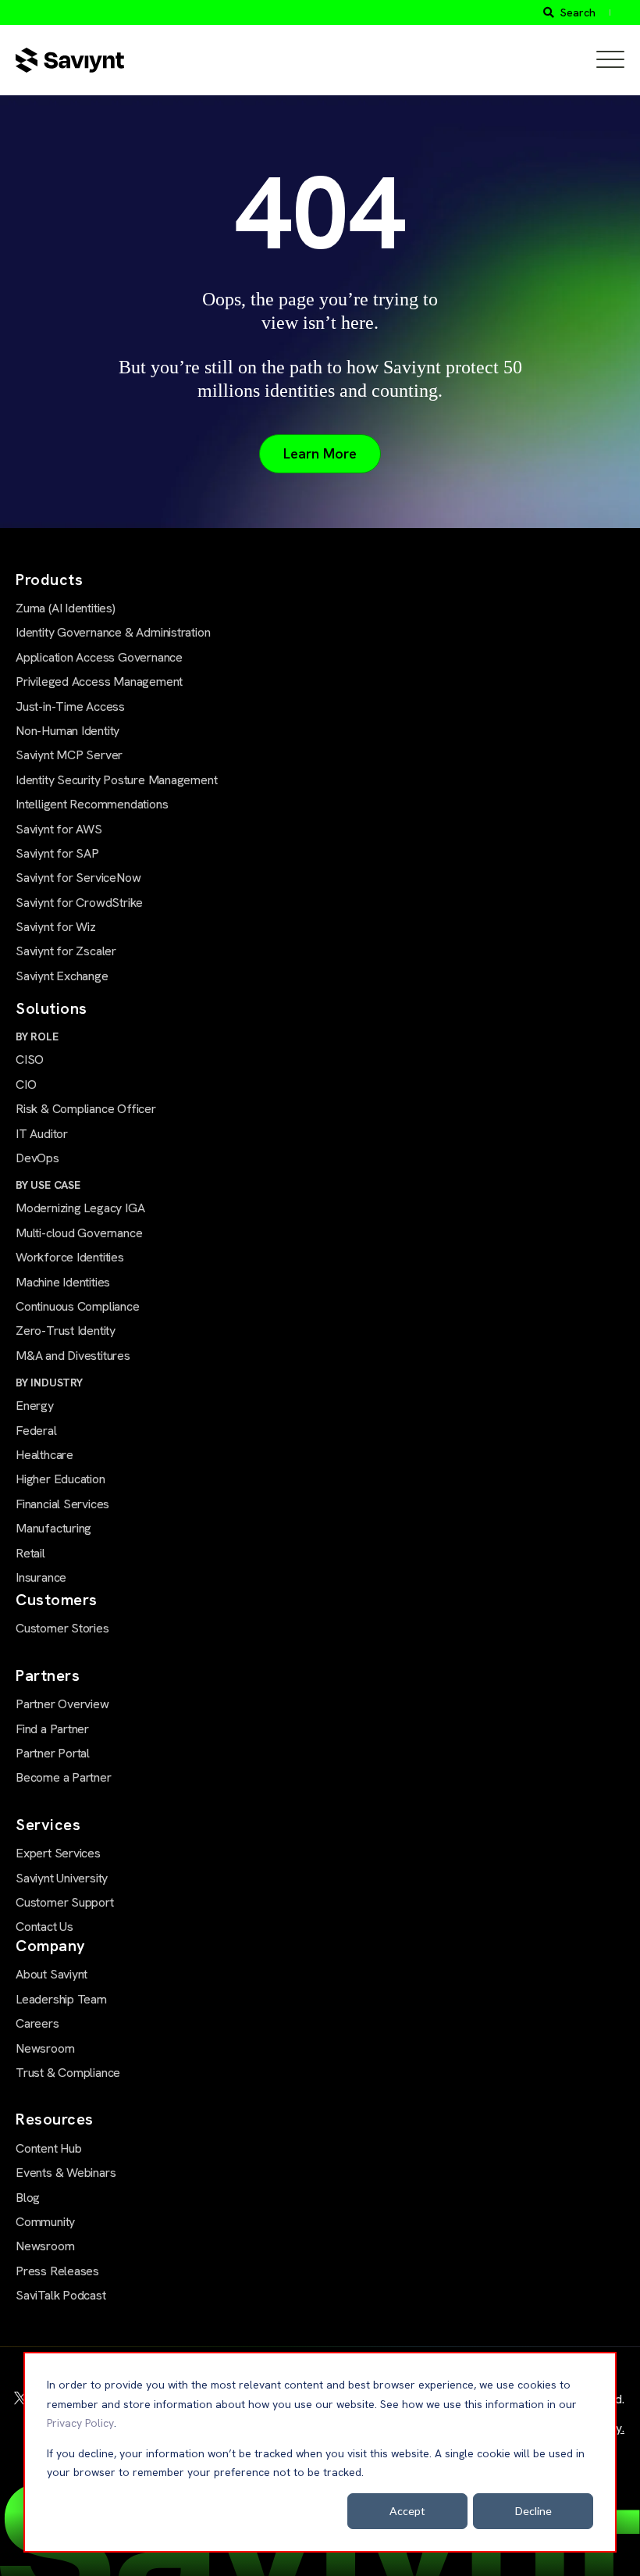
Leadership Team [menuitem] (61, 1999)
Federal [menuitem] (36, 1431)
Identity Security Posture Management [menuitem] (116, 780)
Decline (533, 2511)
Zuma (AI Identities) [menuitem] (66, 608)
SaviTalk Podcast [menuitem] (61, 2295)
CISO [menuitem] (30, 1060)
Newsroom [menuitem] (45, 2048)
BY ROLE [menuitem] (37, 1036)
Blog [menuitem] (28, 2198)
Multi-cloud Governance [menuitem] (79, 1233)
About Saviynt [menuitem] (52, 1974)
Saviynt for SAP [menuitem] (57, 853)
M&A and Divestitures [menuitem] (73, 1356)
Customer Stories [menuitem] (62, 1628)
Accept (407, 2511)
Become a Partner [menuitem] (64, 1777)
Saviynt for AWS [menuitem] (59, 829)
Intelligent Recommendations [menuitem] (92, 804)
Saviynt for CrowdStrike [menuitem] (79, 903)
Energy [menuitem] (35, 1406)
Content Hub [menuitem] (49, 2148)
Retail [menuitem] (30, 1553)
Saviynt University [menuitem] (62, 1878)
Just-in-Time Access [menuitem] (70, 706)
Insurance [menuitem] (41, 1577)
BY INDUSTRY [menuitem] (49, 1383)
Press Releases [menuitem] (57, 2271)
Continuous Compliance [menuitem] (78, 1306)
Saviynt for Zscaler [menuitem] (66, 951)
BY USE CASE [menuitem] (48, 1185)
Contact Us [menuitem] (44, 1927)
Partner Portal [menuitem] (53, 1753)
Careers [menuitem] (37, 2023)
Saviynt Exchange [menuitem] (62, 976)
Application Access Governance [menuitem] (99, 657)
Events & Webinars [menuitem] (66, 2173)
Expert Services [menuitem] (58, 1853)
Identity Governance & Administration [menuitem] (113, 632)
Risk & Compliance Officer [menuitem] (86, 1109)
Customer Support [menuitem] (65, 1902)
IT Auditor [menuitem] (42, 1134)
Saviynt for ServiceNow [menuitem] (78, 878)
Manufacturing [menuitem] (53, 1528)
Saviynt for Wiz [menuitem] (56, 927)
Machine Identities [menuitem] (63, 1282)
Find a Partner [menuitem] (52, 1729)
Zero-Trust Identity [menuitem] (66, 1331)
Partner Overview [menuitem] (62, 1704)
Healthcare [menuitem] (44, 1455)
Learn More (320, 453)
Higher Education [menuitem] (60, 1479)
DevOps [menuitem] (37, 1158)
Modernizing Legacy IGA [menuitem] (80, 1208)
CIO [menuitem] (26, 1085)
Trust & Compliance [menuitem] (68, 2073)
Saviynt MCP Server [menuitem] (69, 755)
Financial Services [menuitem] (62, 1504)
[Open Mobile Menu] (610, 60)
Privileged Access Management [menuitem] (99, 681)
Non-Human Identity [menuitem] (68, 731)
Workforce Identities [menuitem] (70, 1257)
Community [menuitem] (45, 2222)
